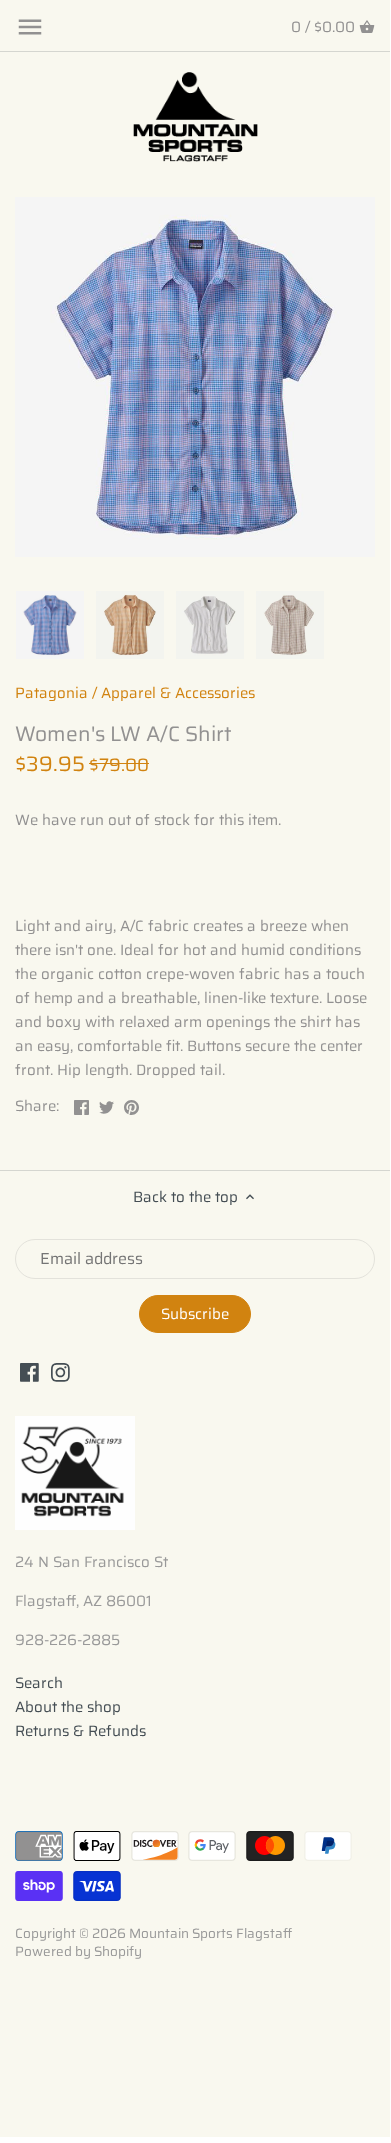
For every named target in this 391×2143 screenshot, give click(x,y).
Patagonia (51, 693)
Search (39, 1683)
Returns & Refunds (80, 1731)
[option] (50, 625)
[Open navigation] (30, 27)
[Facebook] (29, 1372)
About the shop (68, 1707)
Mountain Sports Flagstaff (210, 1933)
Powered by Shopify (78, 1951)
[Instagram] (60, 1372)
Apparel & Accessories (178, 693)
